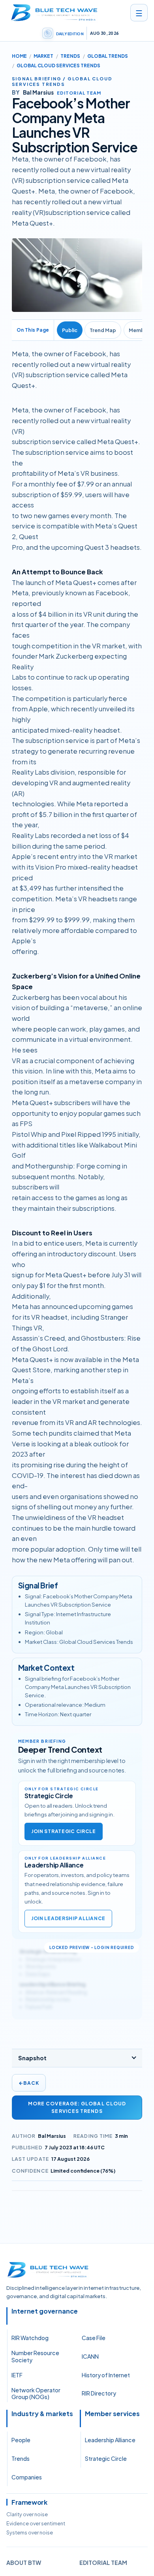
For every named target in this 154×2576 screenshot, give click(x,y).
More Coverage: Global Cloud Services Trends (77, 2107)
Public (70, 330)
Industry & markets (42, 2414)
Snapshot (32, 2058)
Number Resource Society (35, 2356)
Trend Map (103, 330)
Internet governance (45, 2311)
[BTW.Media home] (54, 13)
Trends (70, 56)
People (21, 2440)
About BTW (24, 2563)
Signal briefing (37, 78)
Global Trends (108, 56)
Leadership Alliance (110, 2440)
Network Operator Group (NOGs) (36, 2394)
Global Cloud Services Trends (58, 66)
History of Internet (106, 2375)
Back (29, 2083)
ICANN (90, 2356)
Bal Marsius (52, 2136)
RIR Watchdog (30, 2338)
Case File (94, 2338)
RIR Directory (99, 2393)
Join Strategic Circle (64, 1831)
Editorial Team (103, 2563)
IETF (17, 2375)
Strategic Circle (106, 2458)
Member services (112, 2414)
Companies (27, 2477)
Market (43, 56)
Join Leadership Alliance (68, 1918)
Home (19, 56)
